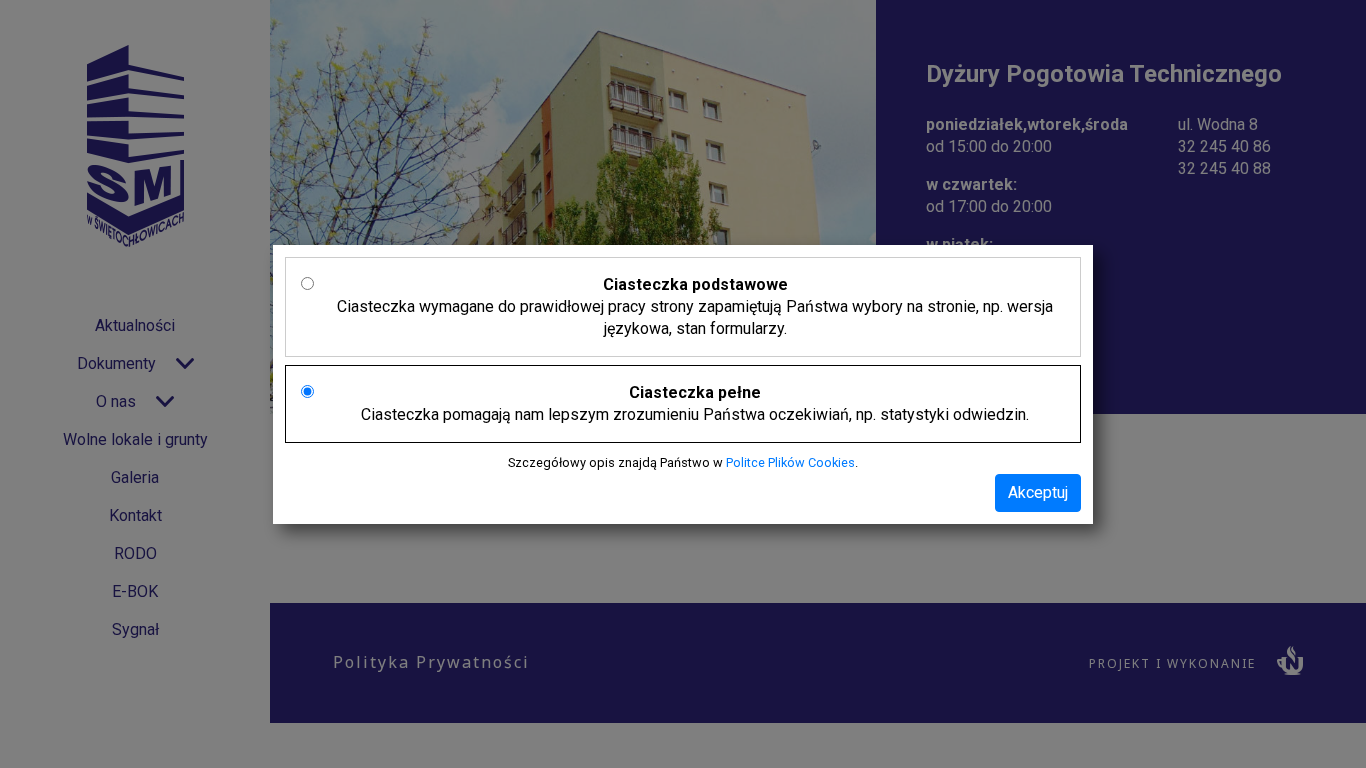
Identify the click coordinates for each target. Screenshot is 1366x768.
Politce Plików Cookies (790, 462)
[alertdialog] (683, 384)
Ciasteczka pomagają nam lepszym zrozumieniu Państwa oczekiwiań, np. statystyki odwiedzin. (695, 403)
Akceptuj (1038, 492)
